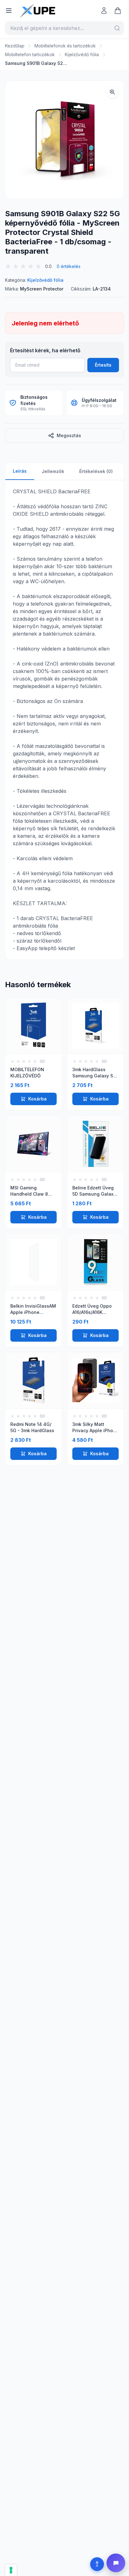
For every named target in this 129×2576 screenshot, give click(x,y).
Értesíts (103, 365)
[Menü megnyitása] (9, 11)
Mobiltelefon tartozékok (30, 54)
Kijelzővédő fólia (82, 54)
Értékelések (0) (96, 471)
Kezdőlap (15, 46)
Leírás (20, 471)
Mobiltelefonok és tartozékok (65, 46)
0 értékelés (69, 266)
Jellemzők (53, 471)
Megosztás (69, 435)
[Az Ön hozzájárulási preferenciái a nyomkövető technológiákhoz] (11, 2570)
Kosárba (37, 1099)
